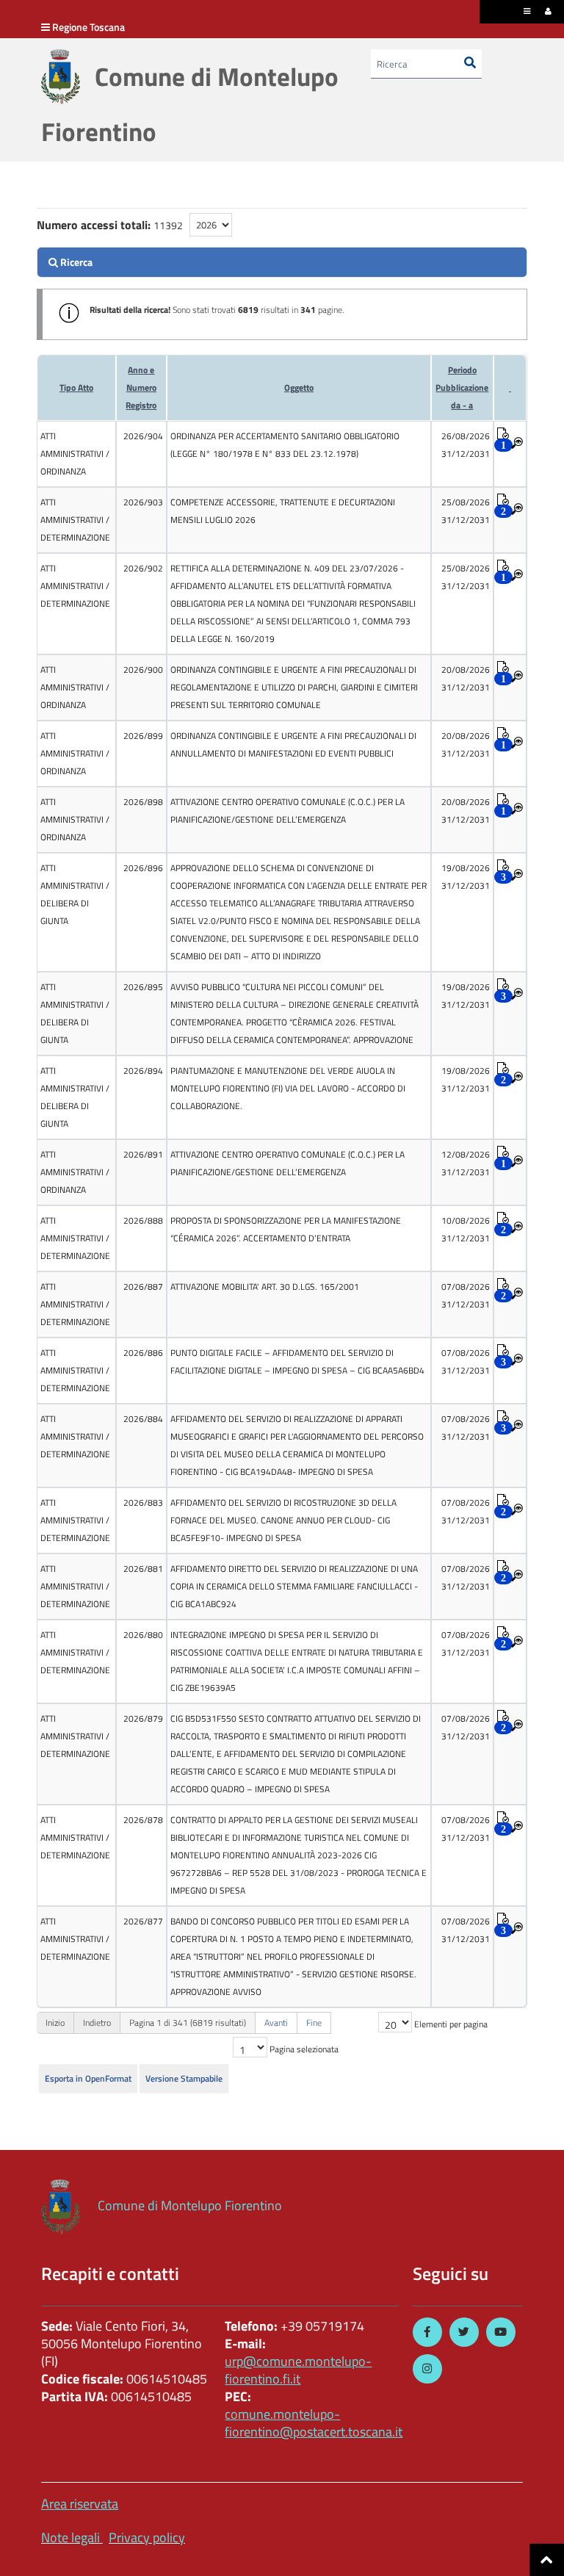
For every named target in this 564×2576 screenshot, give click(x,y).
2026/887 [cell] (143, 1287)
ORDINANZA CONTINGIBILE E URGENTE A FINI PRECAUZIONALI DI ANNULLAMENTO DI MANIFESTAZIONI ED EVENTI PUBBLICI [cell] (293, 744)
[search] (282, 262)
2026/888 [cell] (143, 1220)
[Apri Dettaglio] (517, 444)
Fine (314, 2023)
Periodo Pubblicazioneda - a (462, 387)
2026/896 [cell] (143, 868)
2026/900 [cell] (143, 670)
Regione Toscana (88, 27)
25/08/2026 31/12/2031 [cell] (466, 511)
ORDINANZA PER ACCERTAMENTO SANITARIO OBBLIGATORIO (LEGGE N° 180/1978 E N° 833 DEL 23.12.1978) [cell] (285, 445)
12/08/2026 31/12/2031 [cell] (466, 1163)
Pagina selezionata (304, 2049)
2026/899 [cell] (143, 736)
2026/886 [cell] (143, 1353)
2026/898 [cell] (143, 802)
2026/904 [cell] (143, 436)
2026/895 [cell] (143, 987)
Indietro (97, 2023)
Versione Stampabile (184, 2078)
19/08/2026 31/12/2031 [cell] (466, 877)
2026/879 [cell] (143, 1718)
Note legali (70, 2537)
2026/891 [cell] (143, 1154)
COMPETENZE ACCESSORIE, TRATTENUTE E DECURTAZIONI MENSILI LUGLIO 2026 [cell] (283, 511)
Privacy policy (147, 2537)
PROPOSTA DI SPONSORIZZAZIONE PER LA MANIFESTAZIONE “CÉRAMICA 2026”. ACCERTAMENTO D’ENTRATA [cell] (286, 1229)
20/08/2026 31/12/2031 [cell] (466, 678)
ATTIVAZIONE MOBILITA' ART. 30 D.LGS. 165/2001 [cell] (265, 1287)
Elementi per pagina (451, 2024)
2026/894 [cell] (143, 1071)
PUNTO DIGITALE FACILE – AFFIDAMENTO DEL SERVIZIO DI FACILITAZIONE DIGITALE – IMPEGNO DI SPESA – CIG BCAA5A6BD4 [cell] (297, 1361)
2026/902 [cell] (143, 568)
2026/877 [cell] (143, 1921)
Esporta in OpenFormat (88, 2078)
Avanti (276, 2023)
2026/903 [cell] (143, 502)
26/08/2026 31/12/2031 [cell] (466, 445)
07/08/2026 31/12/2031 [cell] (466, 1295)
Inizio (55, 2023)
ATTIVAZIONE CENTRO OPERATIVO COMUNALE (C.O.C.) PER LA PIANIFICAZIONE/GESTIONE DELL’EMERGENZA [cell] (288, 811)
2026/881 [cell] (143, 1569)
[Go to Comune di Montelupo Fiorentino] (61, 77)
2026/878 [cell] (143, 1820)
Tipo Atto (76, 387)
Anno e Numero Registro (141, 387)
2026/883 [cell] (143, 1502)
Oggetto (299, 387)
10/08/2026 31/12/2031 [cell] (466, 1229)
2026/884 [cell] (143, 1419)
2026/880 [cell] (143, 1635)
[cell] (76, 454)
